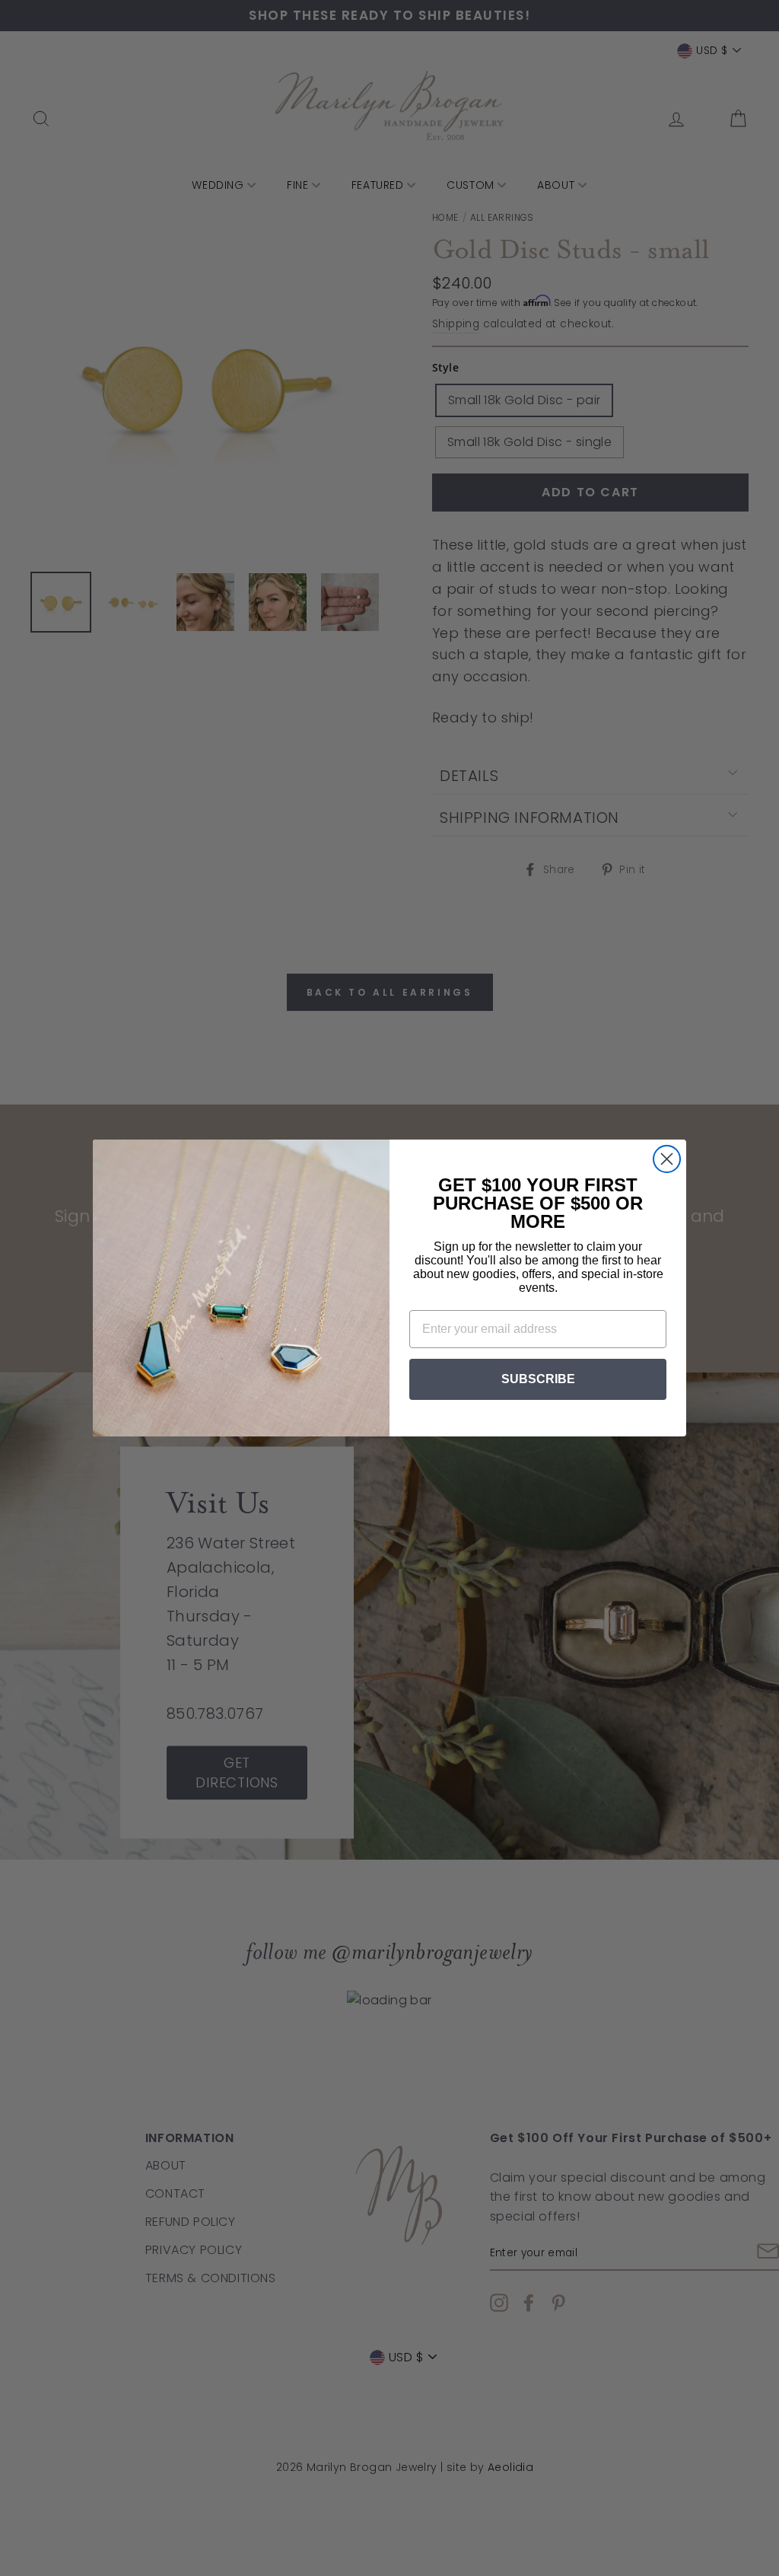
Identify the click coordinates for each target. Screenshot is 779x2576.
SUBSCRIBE (538, 1379)
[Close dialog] (667, 1159)
